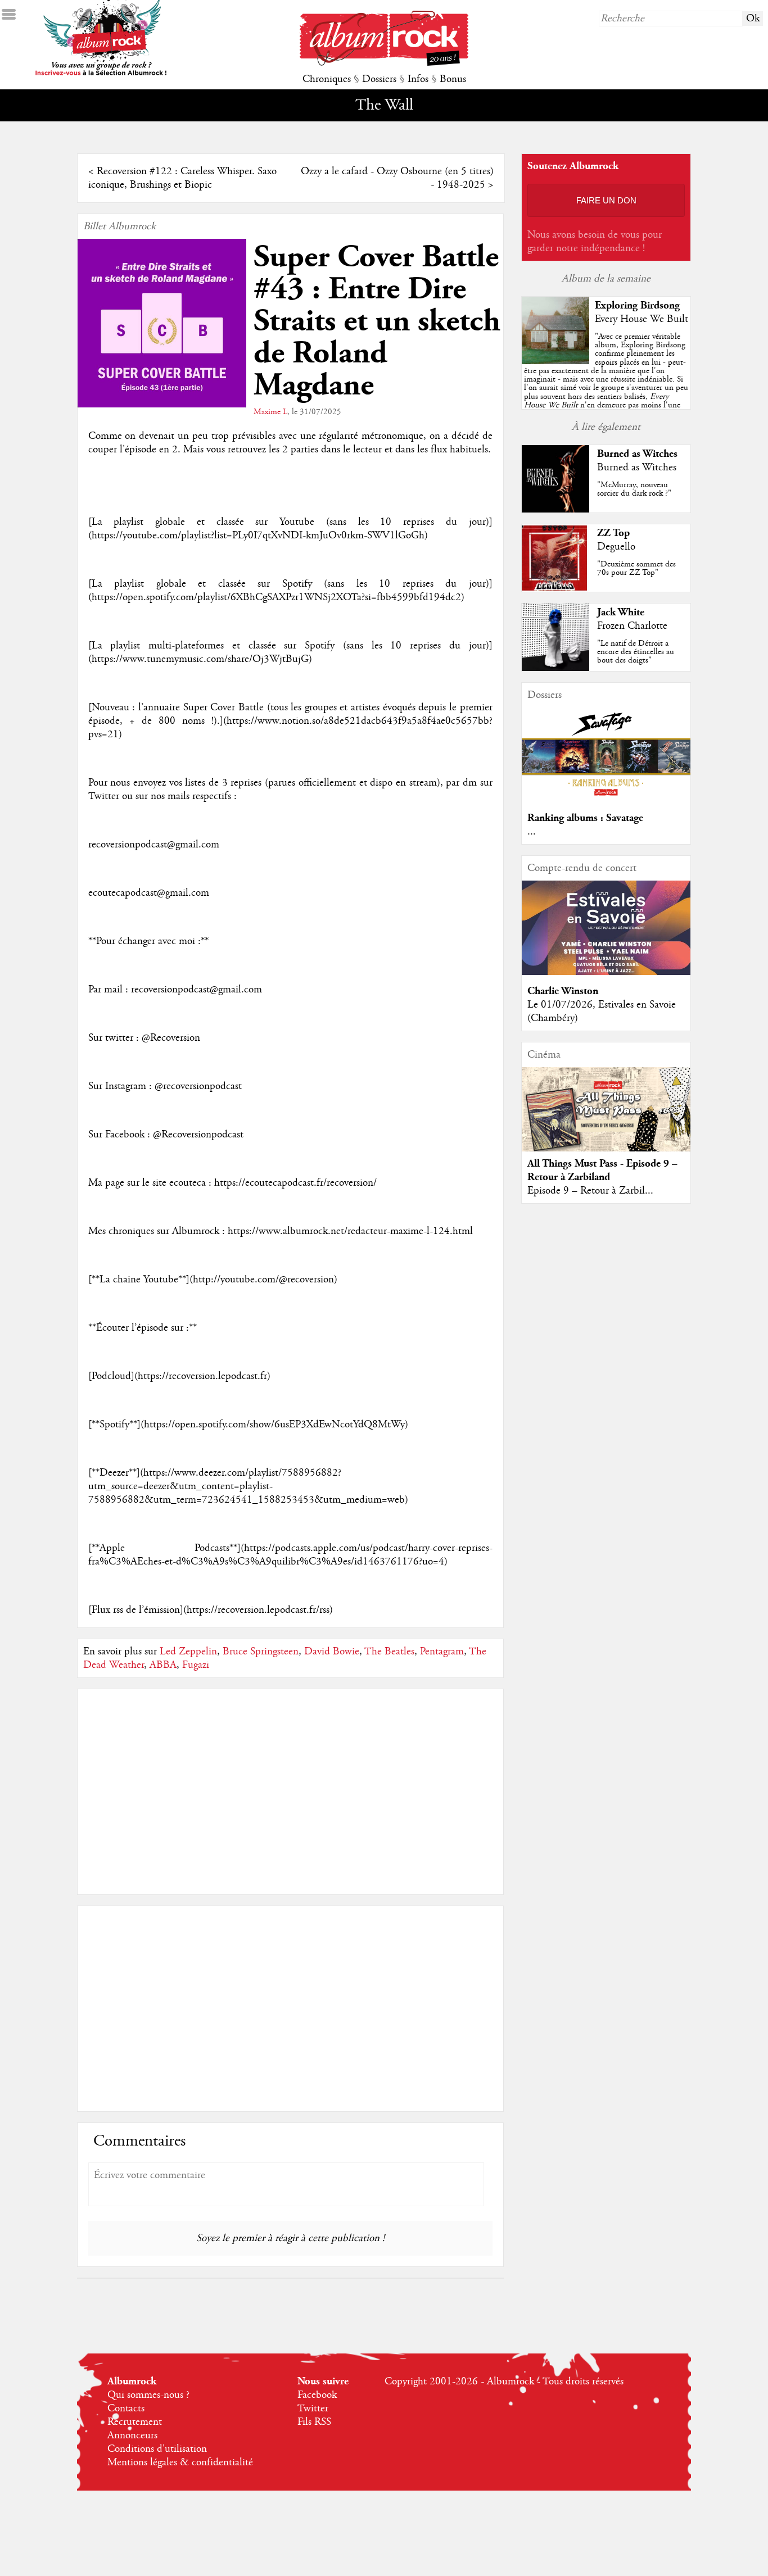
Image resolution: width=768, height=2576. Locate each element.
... (532, 832)
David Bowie (332, 1652)
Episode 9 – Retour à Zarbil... (590, 1191)
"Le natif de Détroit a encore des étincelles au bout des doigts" (636, 652)
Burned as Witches (637, 454)
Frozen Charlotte (632, 626)
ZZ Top (613, 533)
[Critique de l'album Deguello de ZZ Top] (555, 589)
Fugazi (196, 1665)
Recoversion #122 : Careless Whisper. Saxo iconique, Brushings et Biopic (182, 178)
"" (606, 384)
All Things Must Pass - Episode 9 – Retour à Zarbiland (602, 1170)
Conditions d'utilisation (157, 2449)
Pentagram (442, 1652)
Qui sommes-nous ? (148, 2395)
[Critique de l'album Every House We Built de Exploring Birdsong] (555, 361)
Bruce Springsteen (261, 1652)
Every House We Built (641, 319)
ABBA (163, 1665)
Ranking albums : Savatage (585, 818)
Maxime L (270, 412)
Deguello (616, 547)
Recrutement (135, 2422)
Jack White (621, 612)
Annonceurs (132, 2436)
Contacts (126, 2409)
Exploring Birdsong (637, 305)
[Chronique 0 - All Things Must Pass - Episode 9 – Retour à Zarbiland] (606, 1119)
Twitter (313, 2409)
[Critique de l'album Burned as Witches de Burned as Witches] (555, 510)
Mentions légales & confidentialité (180, 2462)
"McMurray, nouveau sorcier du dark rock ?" (634, 489)
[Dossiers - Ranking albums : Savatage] (606, 799)
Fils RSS (314, 2422)
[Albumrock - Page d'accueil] (384, 63)
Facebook (317, 2395)
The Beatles (389, 1652)
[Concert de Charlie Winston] (606, 972)
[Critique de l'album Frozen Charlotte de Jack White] (555, 668)
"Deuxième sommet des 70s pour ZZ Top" (636, 568)
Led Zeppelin (188, 1652)
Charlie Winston (563, 991)
